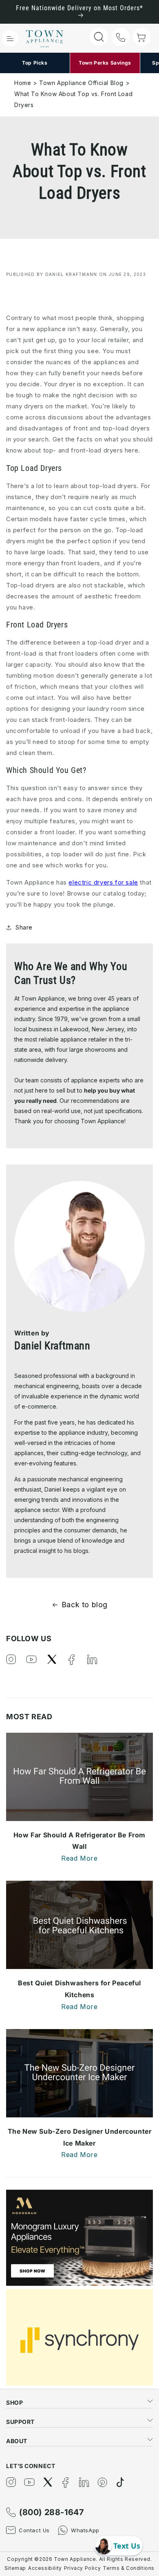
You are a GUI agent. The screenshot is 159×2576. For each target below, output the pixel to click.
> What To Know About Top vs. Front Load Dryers (73, 94)
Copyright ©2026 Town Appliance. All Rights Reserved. (79, 2559)
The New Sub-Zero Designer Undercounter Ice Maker (80, 2137)
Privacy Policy (82, 2568)
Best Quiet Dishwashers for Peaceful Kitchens (79, 1989)
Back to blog (85, 1605)
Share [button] (24, 927)
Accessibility (45, 2568)
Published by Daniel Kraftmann (52, 274)
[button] (10, 38)
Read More (79, 1858)
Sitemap (15, 2568)
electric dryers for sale (103, 882)
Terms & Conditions (129, 2568)
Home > (26, 83)
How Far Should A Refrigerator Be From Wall (79, 1841)
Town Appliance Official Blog (81, 83)
